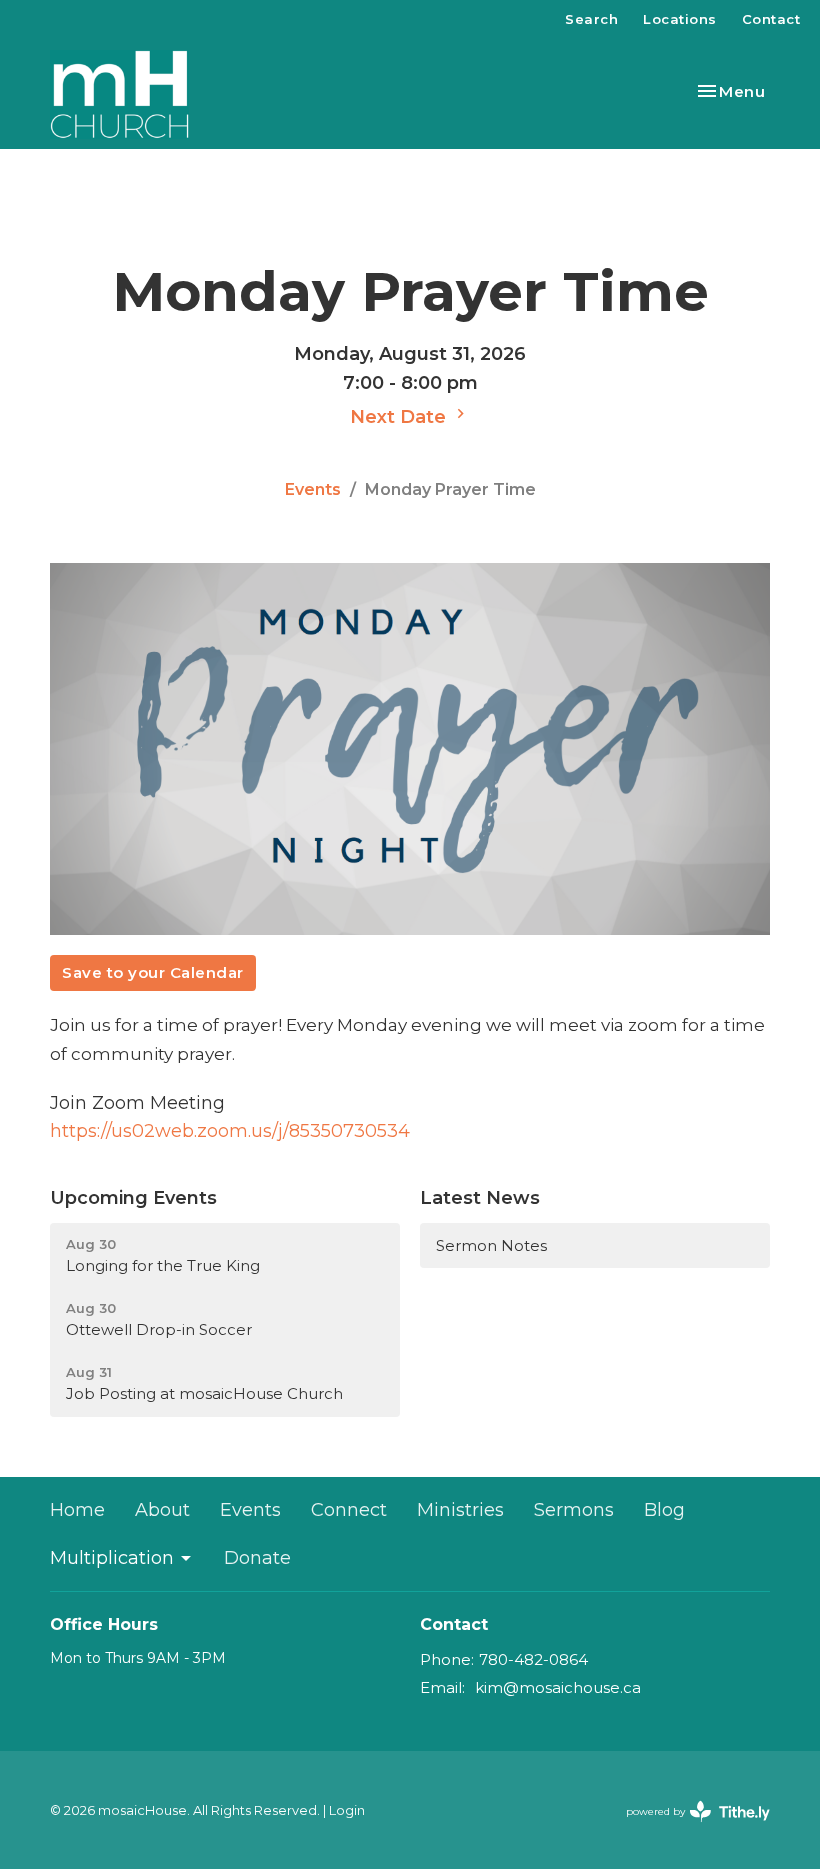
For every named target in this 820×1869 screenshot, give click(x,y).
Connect (349, 1510)
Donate (257, 1558)
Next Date (400, 417)
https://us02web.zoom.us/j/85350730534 (230, 1131)
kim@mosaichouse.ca (558, 1687)
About (162, 1510)
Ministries (460, 1510)
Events (313, 489)
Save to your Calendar (153, 972)
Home (77, 1510)
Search (591, 19)
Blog (664, 1510)
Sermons (574, 1510)
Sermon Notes (491, 1245)
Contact (771, 19)
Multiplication (112, 1558)
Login (347, 1810)
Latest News (480, 1198)
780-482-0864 (533, 1659)
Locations (680, 19)
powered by (688, 1828)
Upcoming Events (133, 1198)
